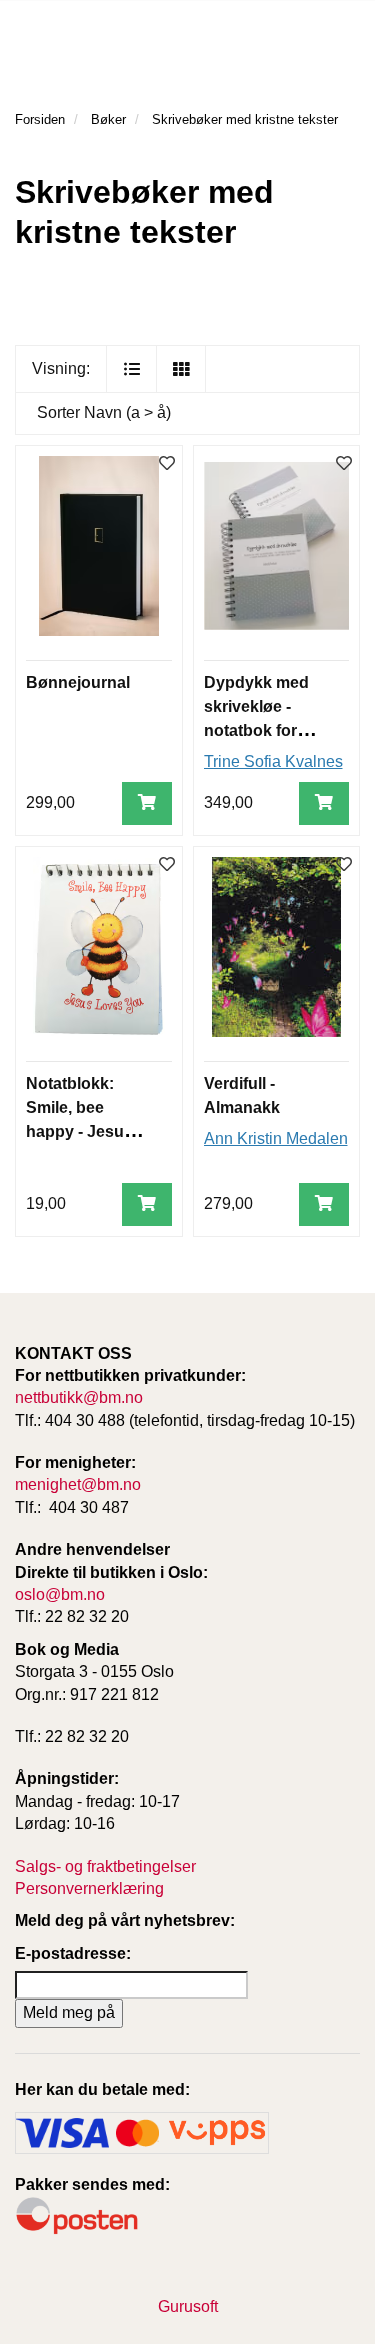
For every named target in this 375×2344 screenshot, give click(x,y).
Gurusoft (188, 2306)
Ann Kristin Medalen (276, 1138)
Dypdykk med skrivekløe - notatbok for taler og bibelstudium (256, 730)
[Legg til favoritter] (167, 464)
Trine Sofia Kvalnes (273, 761)
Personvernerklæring (89, 1888)
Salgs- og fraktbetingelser (105, 1866)
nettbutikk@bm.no (79, 1397)
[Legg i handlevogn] (147, 803)
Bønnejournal (78, 682)
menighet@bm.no (78, 1484)
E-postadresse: (73, 1953)
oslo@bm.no (60, 1594)
